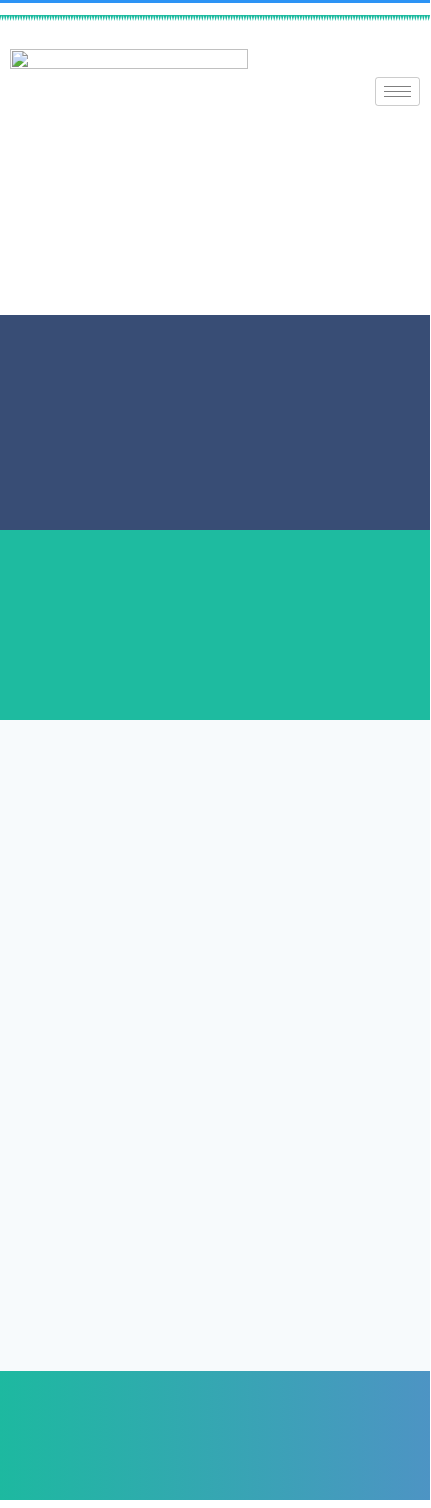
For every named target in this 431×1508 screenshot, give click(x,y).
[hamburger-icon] (397, 91)
